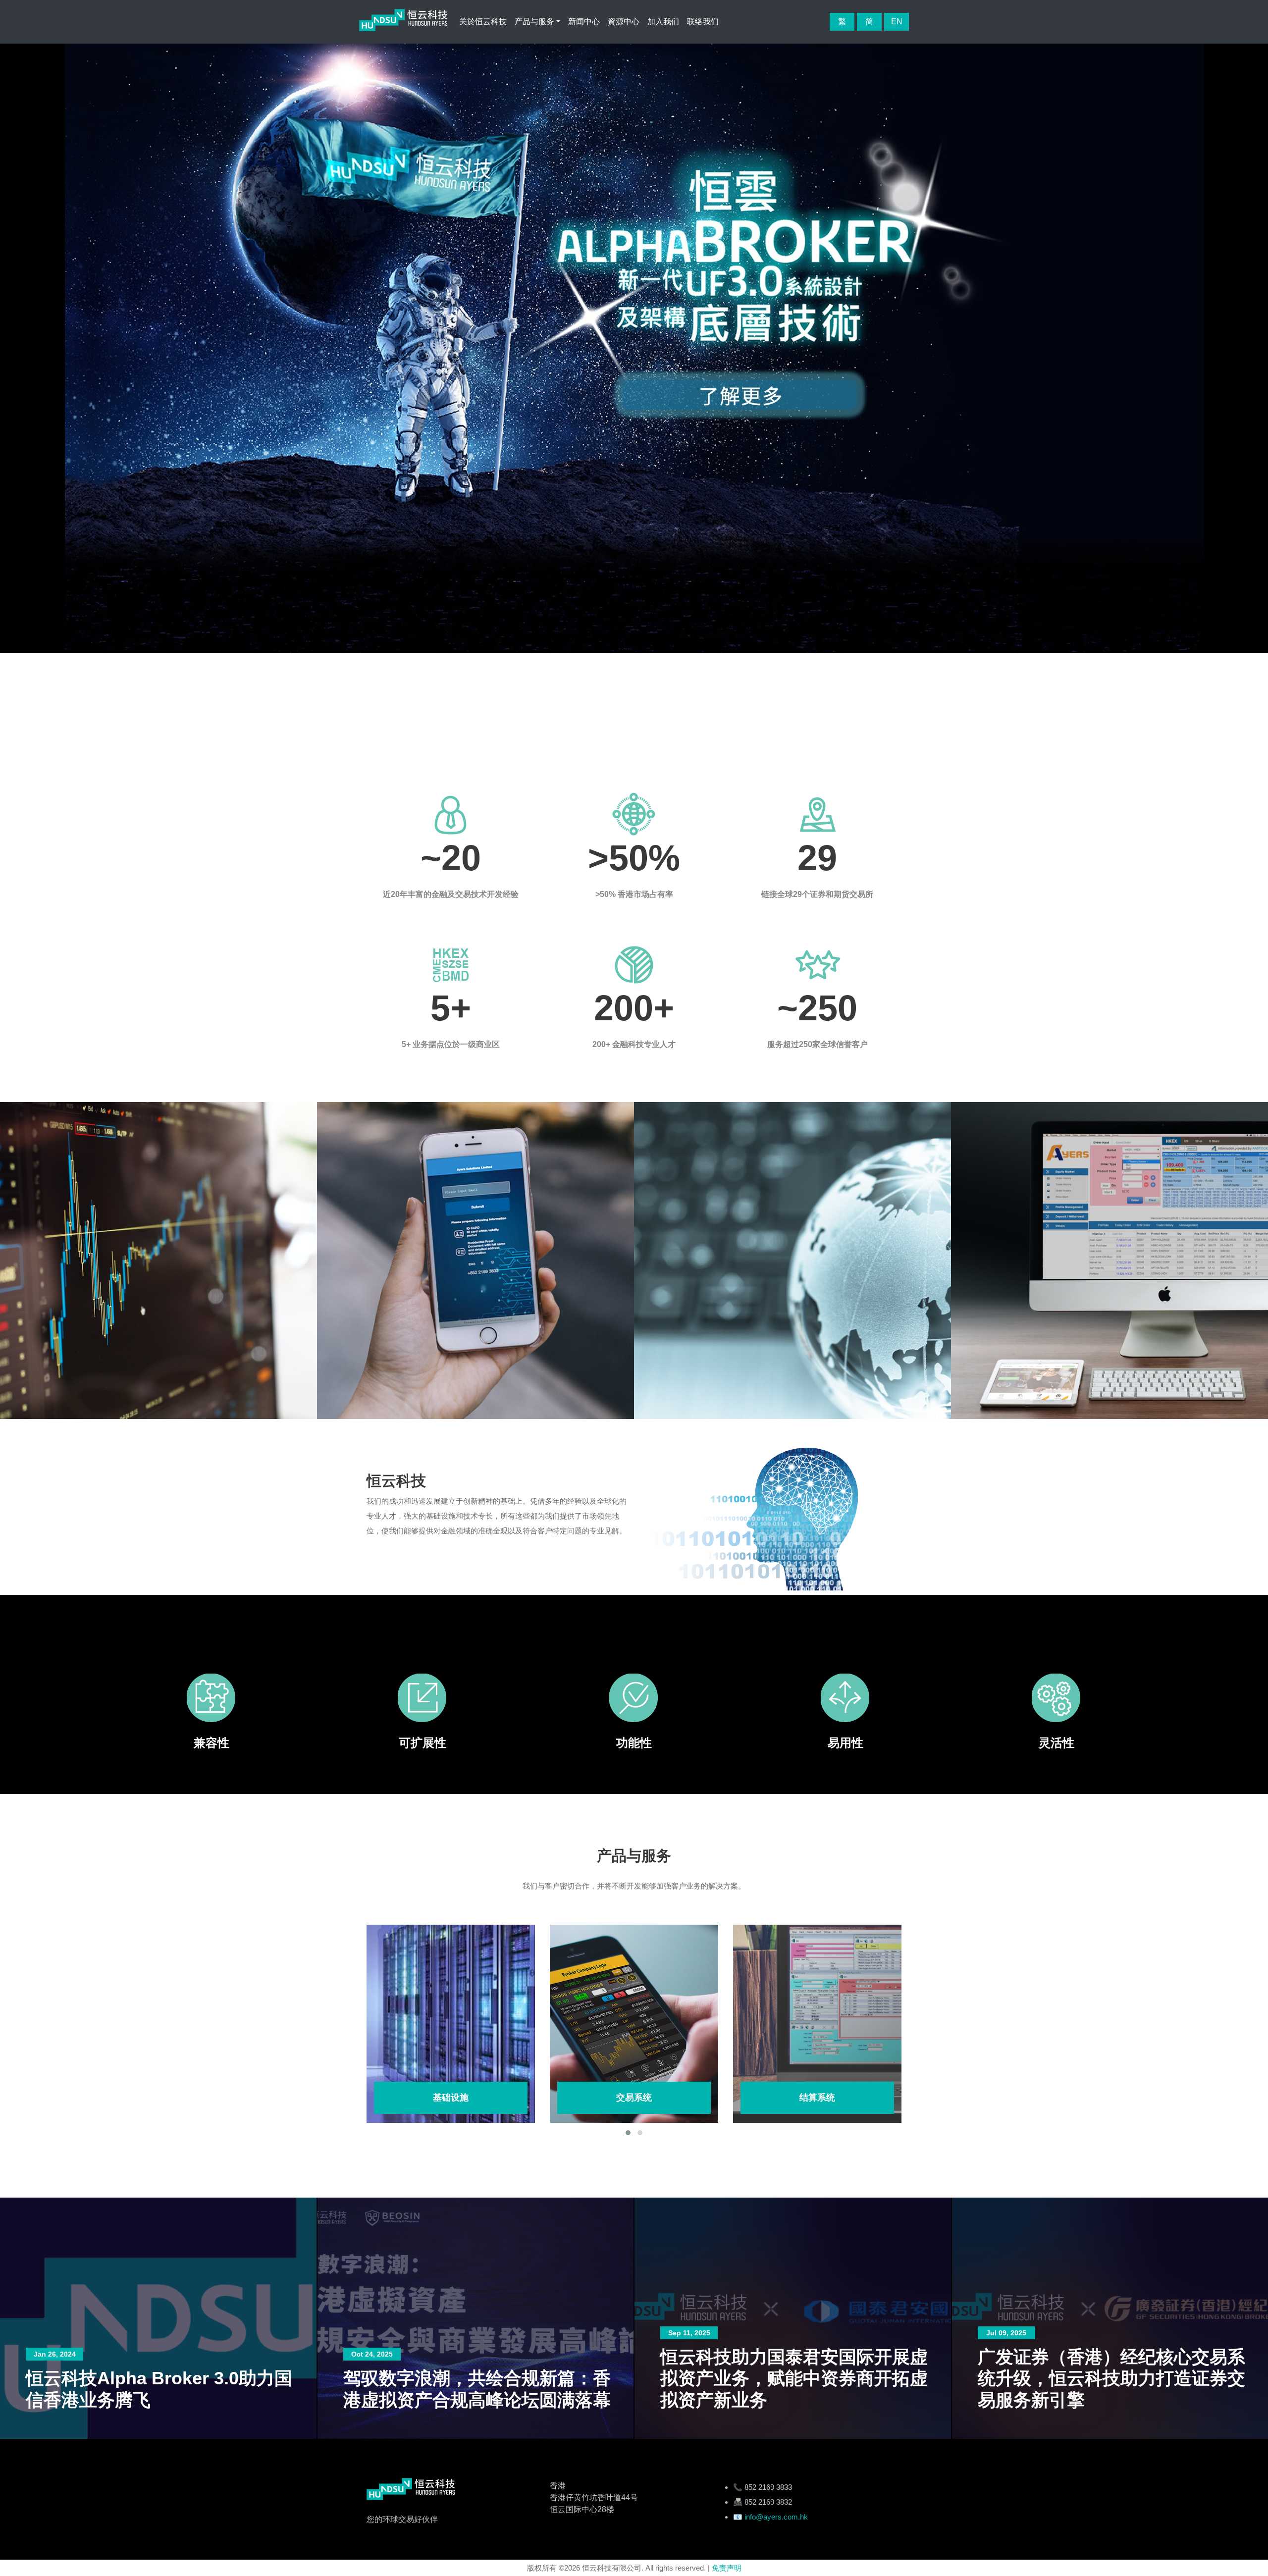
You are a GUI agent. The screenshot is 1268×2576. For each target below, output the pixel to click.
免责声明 (727, 2568)
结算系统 (634, 2098)
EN (897, 22)
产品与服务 (534, 22)
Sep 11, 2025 (372, 2333)
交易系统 (451, 2098)
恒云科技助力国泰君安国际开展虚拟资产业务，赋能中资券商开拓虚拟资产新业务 (477, 2378)
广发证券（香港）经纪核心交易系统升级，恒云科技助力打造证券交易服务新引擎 (794, 2378)
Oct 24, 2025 (54, 2354)
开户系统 (817, 2098)
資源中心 (624, 22)
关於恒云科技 (483, 22)
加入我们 (663, 22)
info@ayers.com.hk (776, 2517)
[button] (628, 2133)
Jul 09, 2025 (689, 2333)
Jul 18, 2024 (1006, 2354)
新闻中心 (584, 22)
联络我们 (703, 22)
